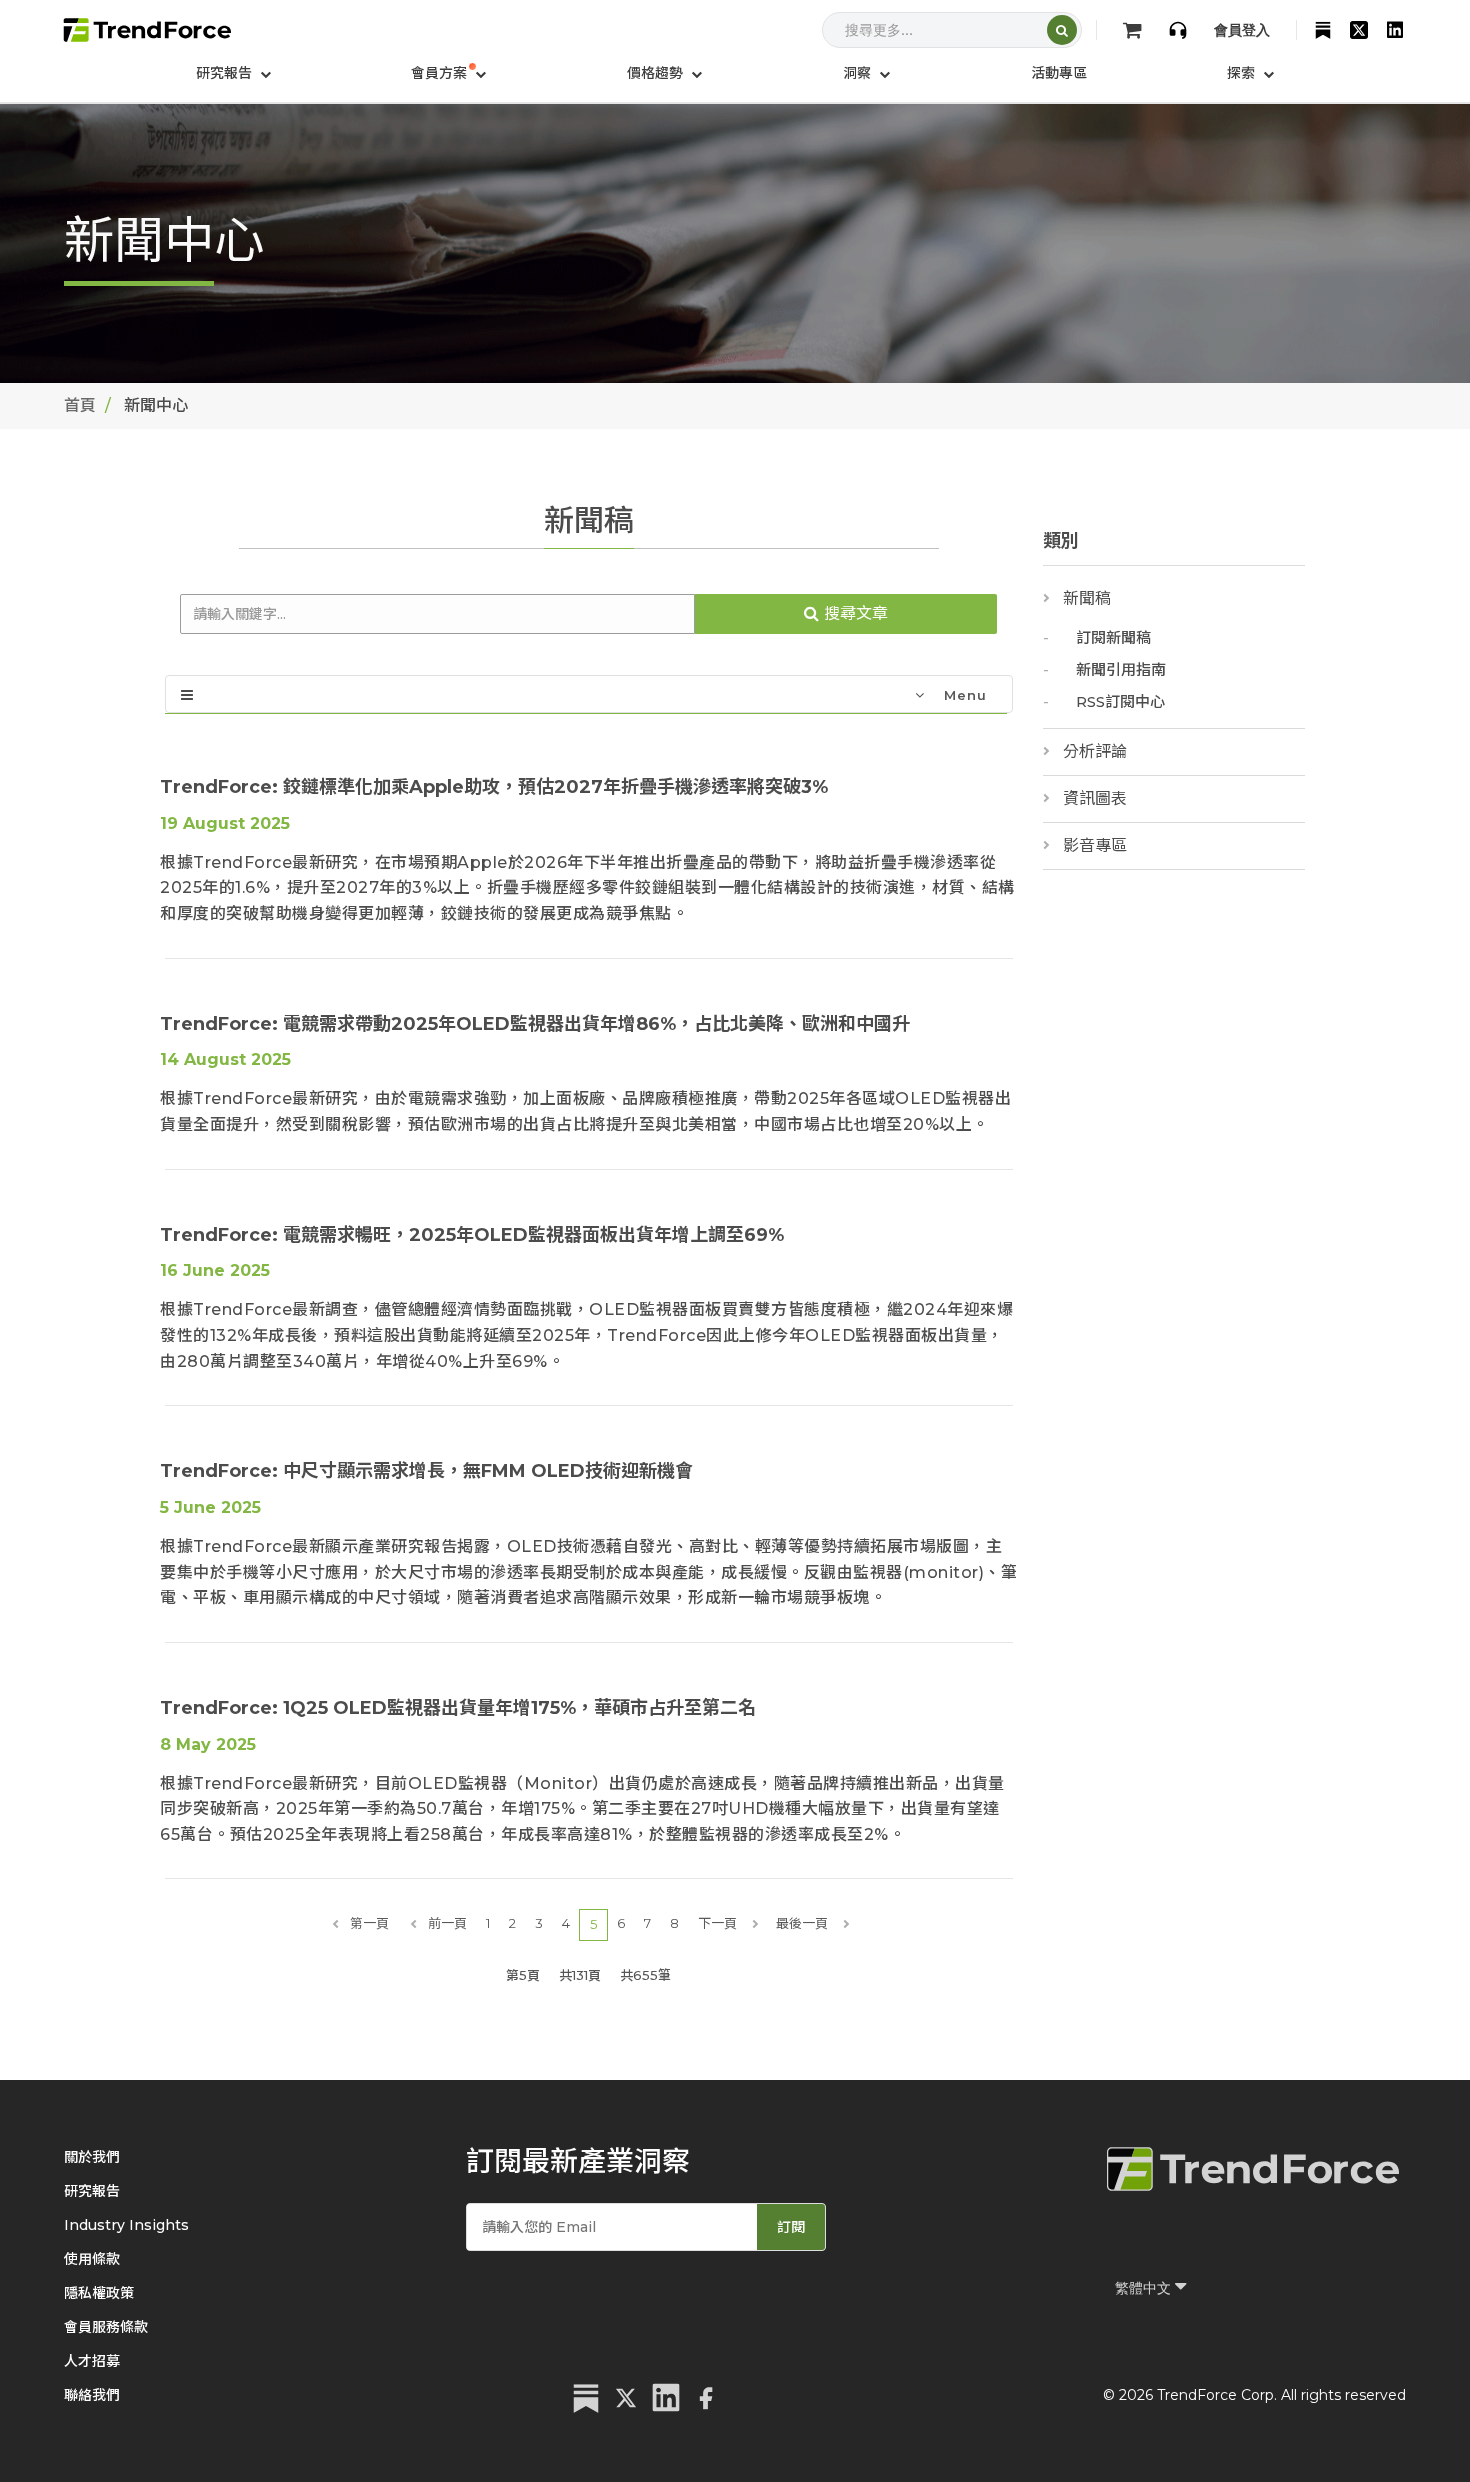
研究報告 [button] (226, 73)
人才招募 (92, 2361)
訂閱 (791, 2227)
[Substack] (1323, 30)
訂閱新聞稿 (1113, 637)
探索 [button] (1243, 73)
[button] (448, 73)
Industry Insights (126, 2225)
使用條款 (92, 2259)
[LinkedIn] (1395, 30)
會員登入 (1242, 30)
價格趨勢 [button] (657, 73)
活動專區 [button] (1059, 73)
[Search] (1062, 30)
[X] (1359, 30)
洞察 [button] (859, 73)
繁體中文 (1145, 2288)
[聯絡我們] (1178, 30)
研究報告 (92, 2191)
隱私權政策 (99, 2293)
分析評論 (1095, 751)
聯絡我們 (92, 2395)
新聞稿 (1087, 598)
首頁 (80, 405)
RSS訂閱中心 (1120, 701)
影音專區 (1095, 845)
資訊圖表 (1095, 798)
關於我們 (92, 2157)
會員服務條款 (106, 2327)
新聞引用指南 (1121, 669)
